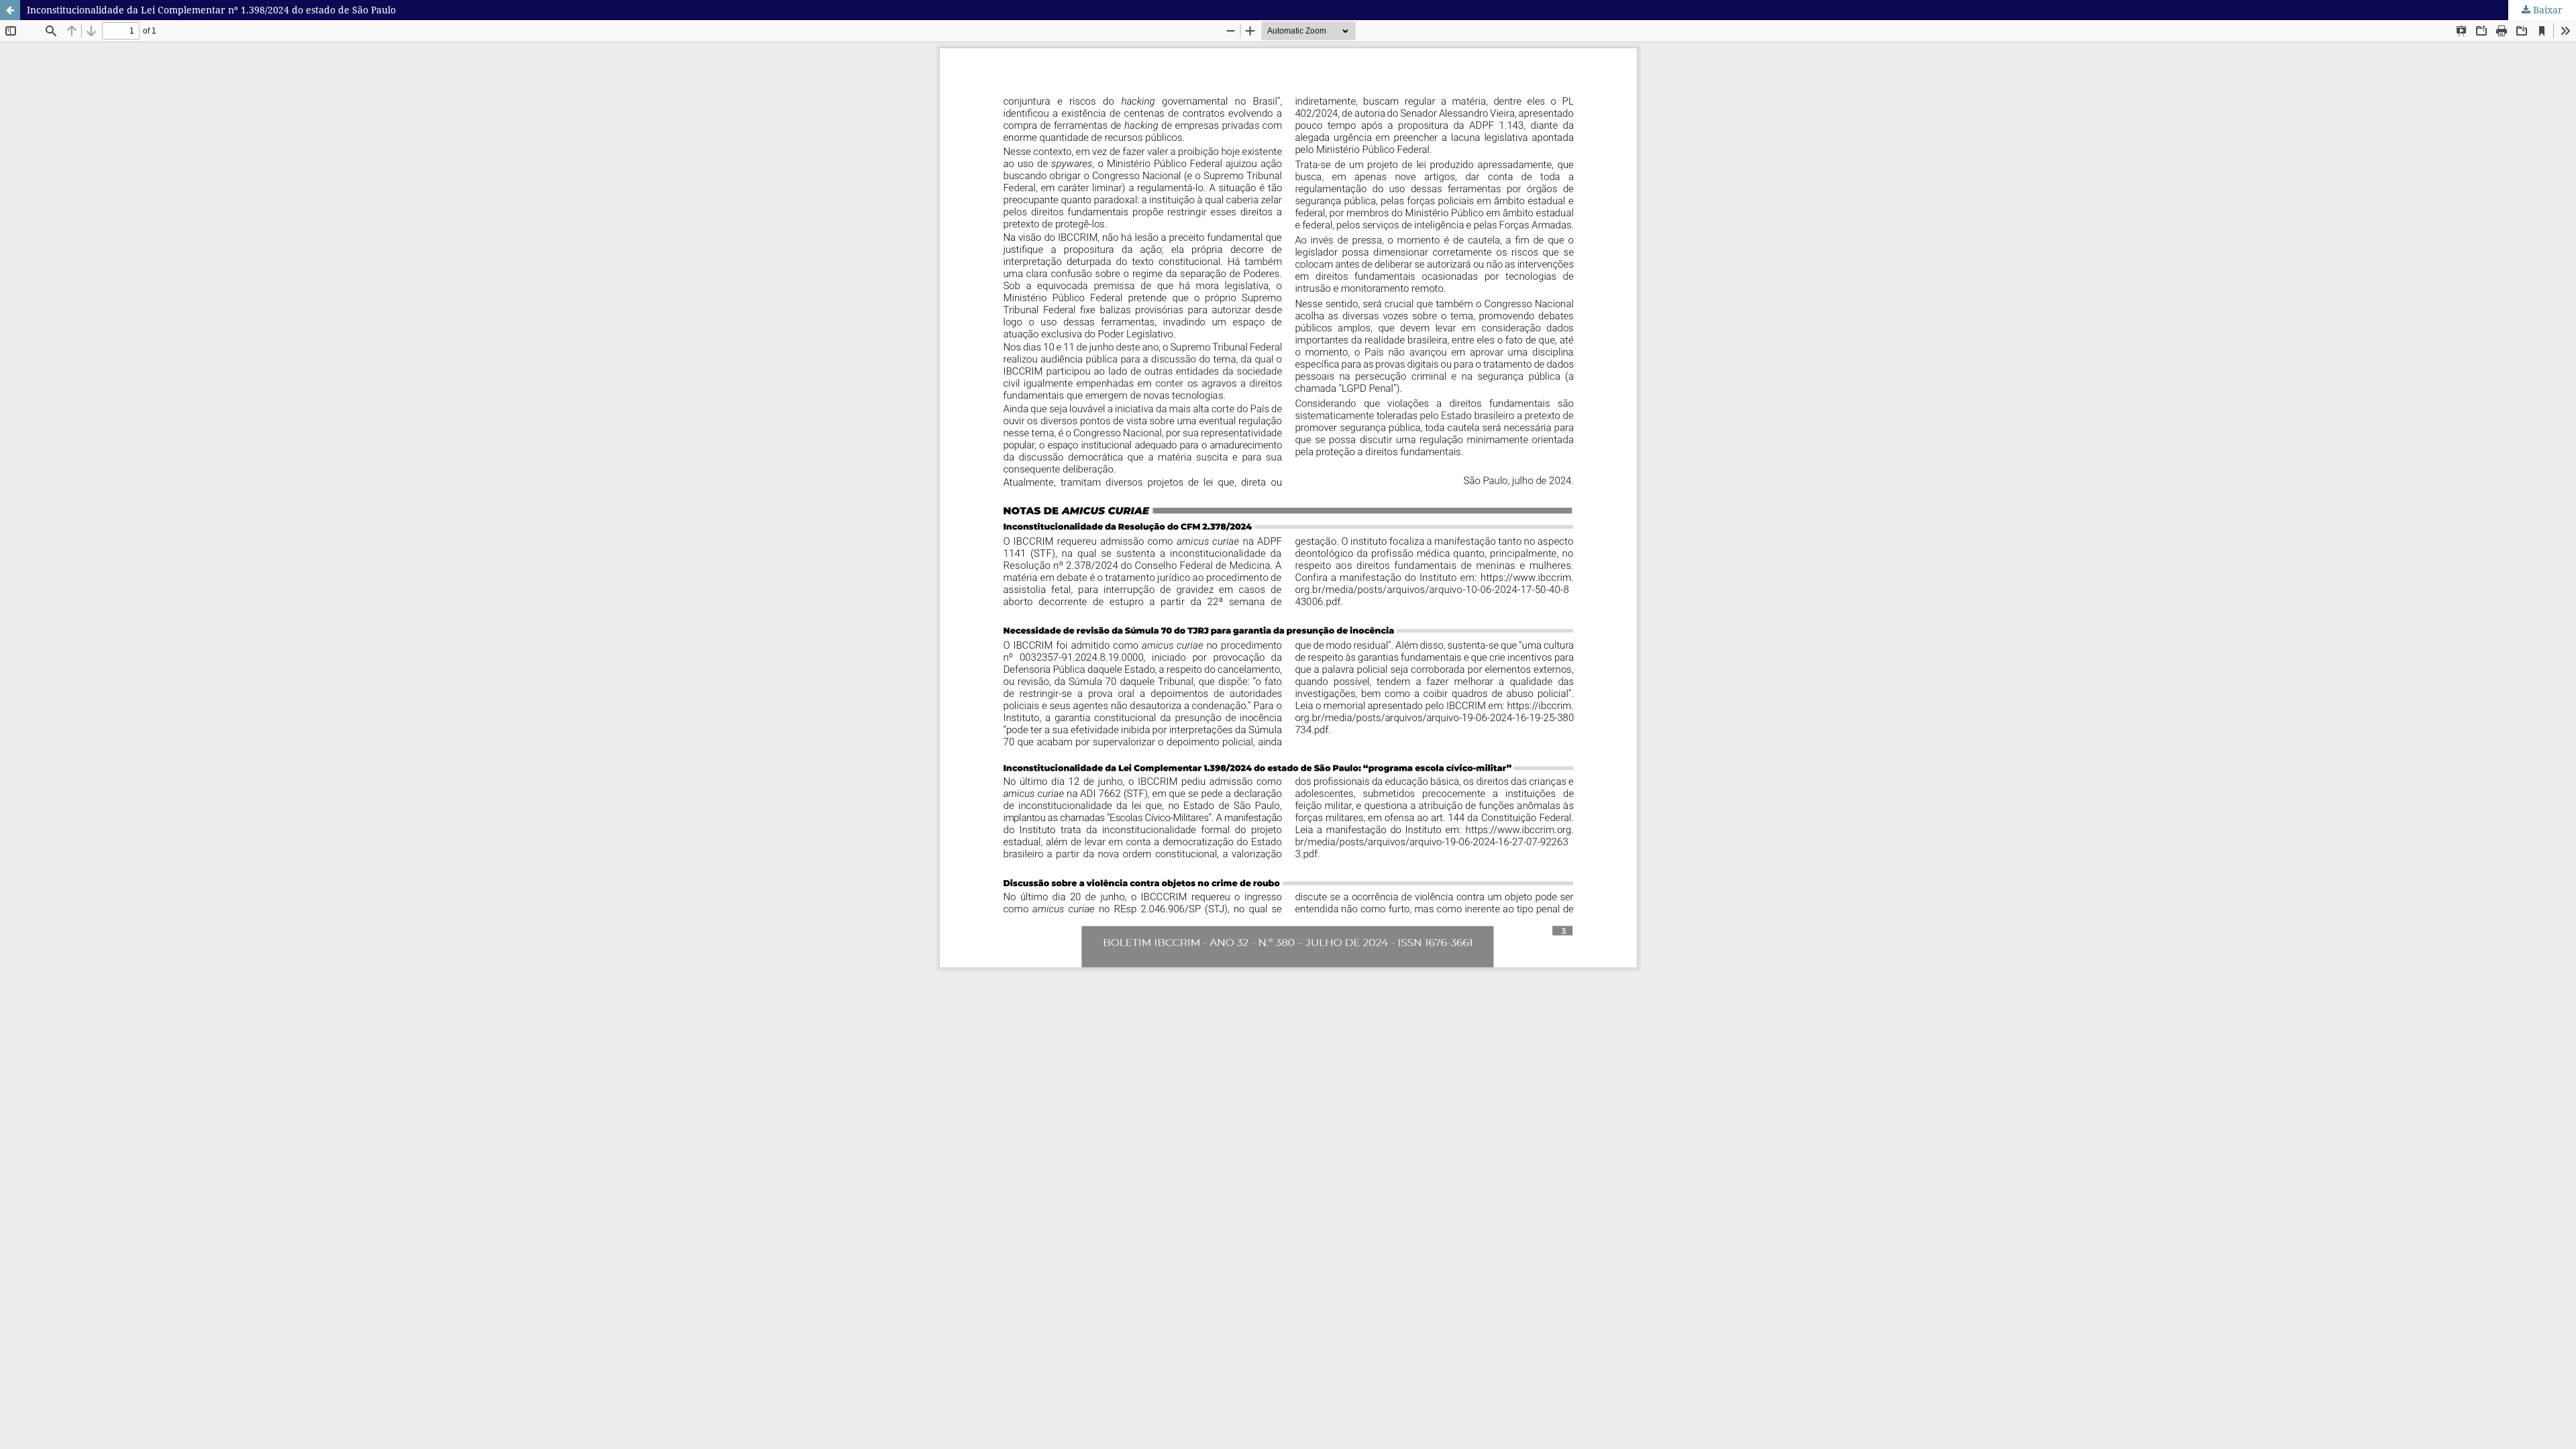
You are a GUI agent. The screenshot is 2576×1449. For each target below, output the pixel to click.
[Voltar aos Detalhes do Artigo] (10, 10)
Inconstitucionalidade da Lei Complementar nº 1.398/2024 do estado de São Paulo (211, 10)
